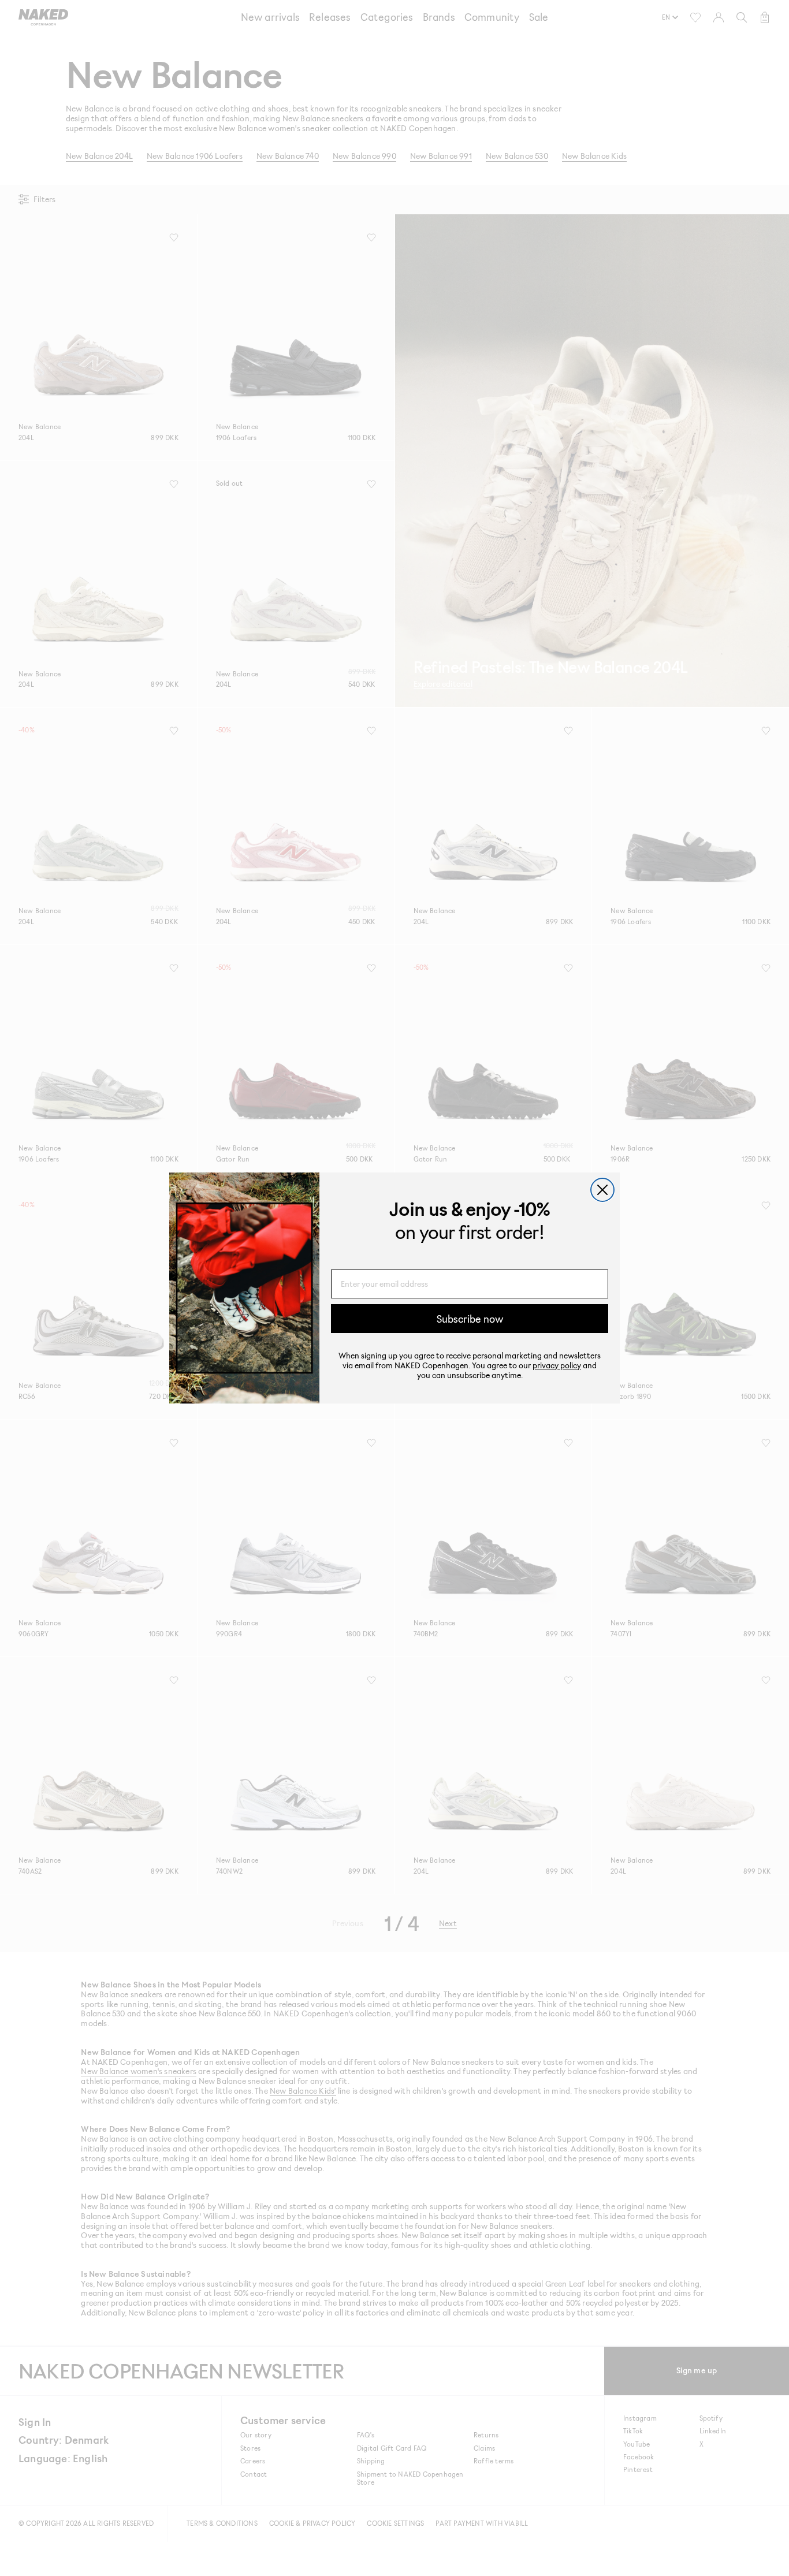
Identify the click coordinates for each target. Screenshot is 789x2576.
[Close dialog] (602, 1190)
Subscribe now (470, 1319)
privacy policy (557, 1365)
